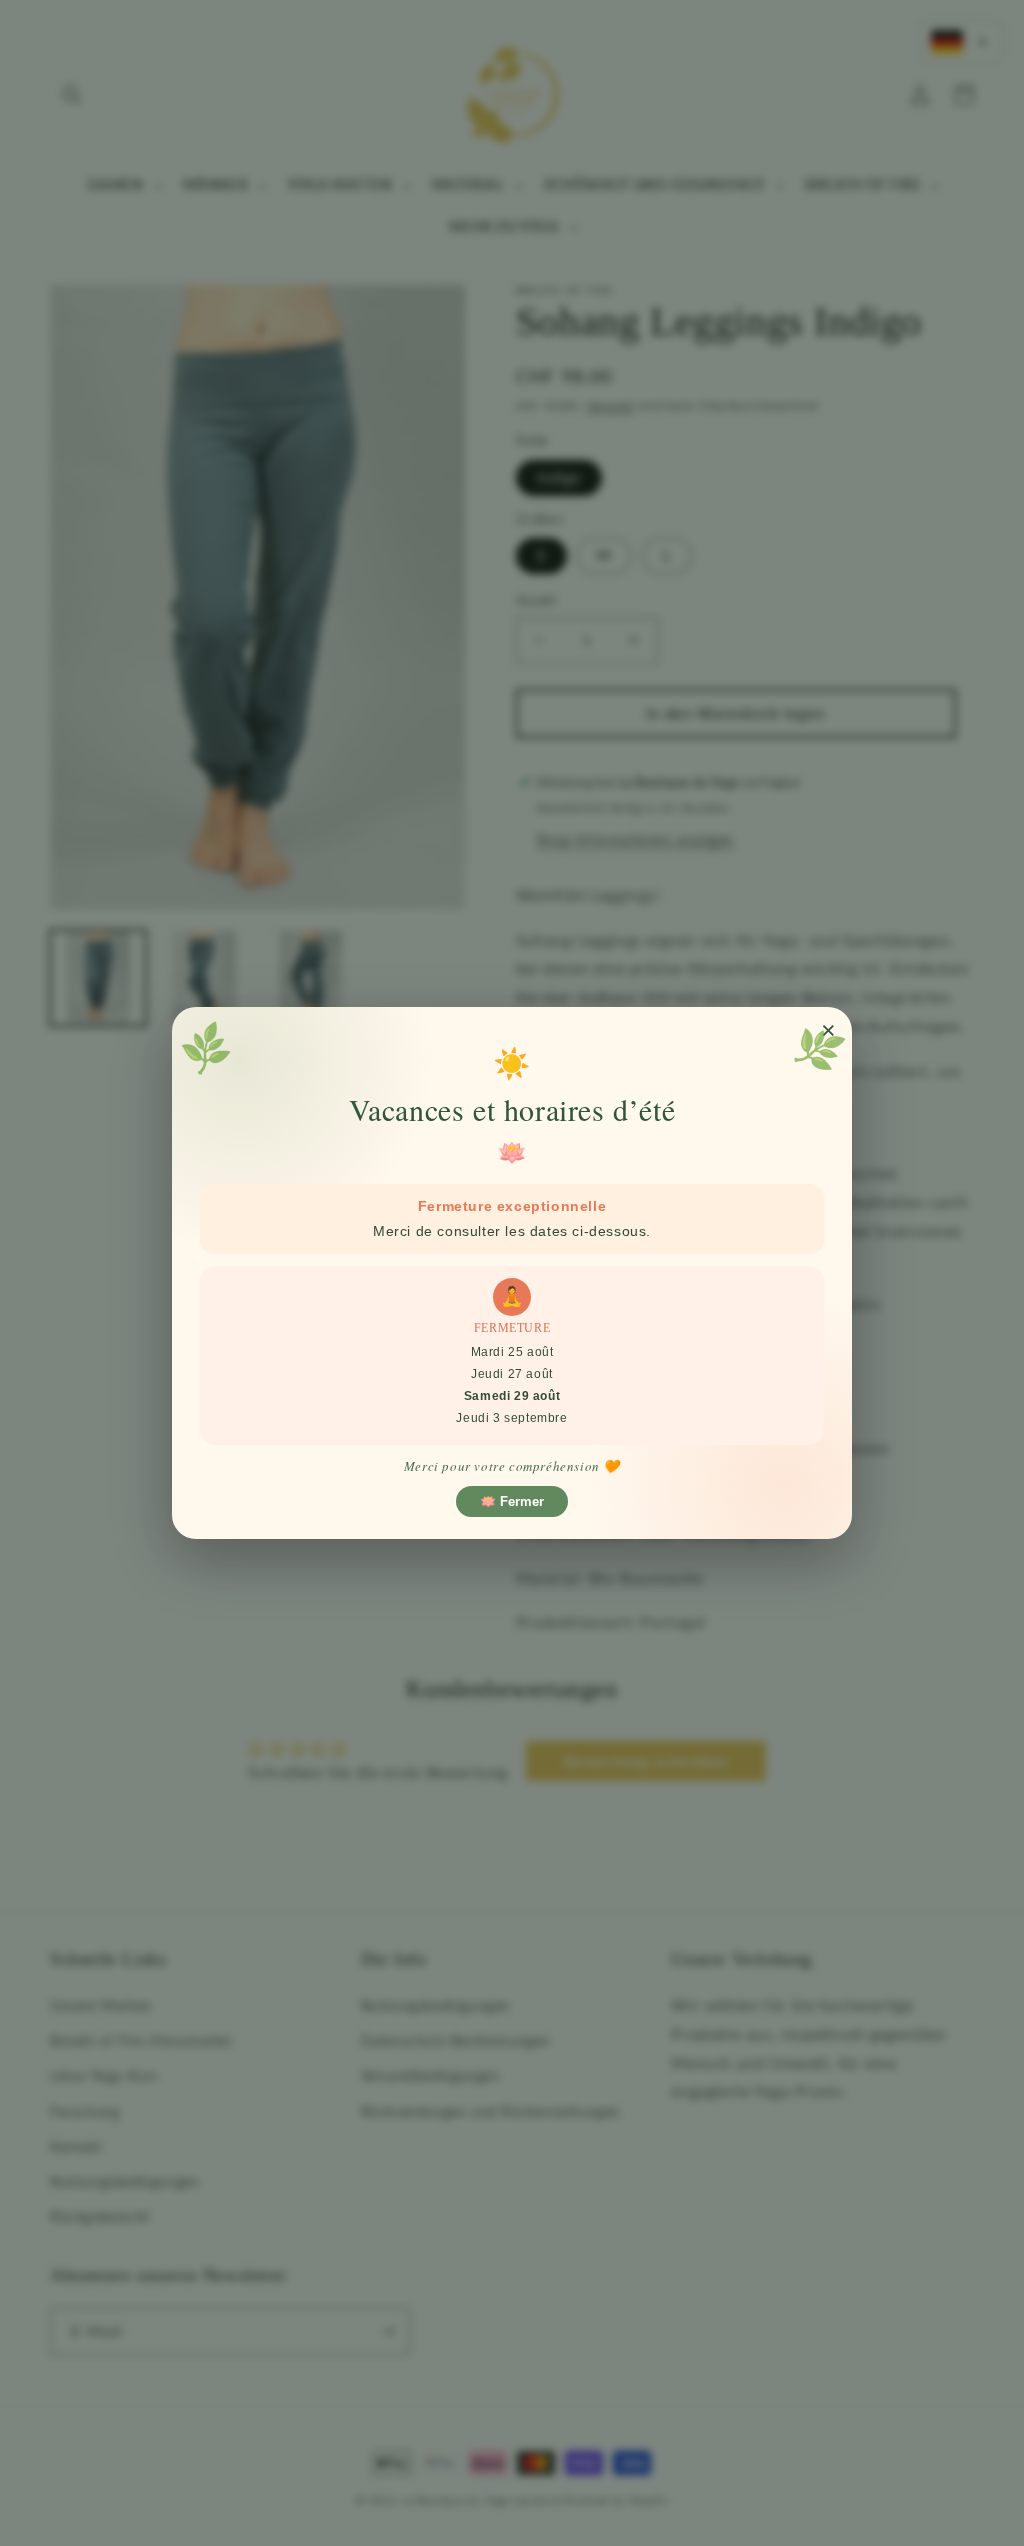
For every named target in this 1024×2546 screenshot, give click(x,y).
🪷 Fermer (512, 1501)
